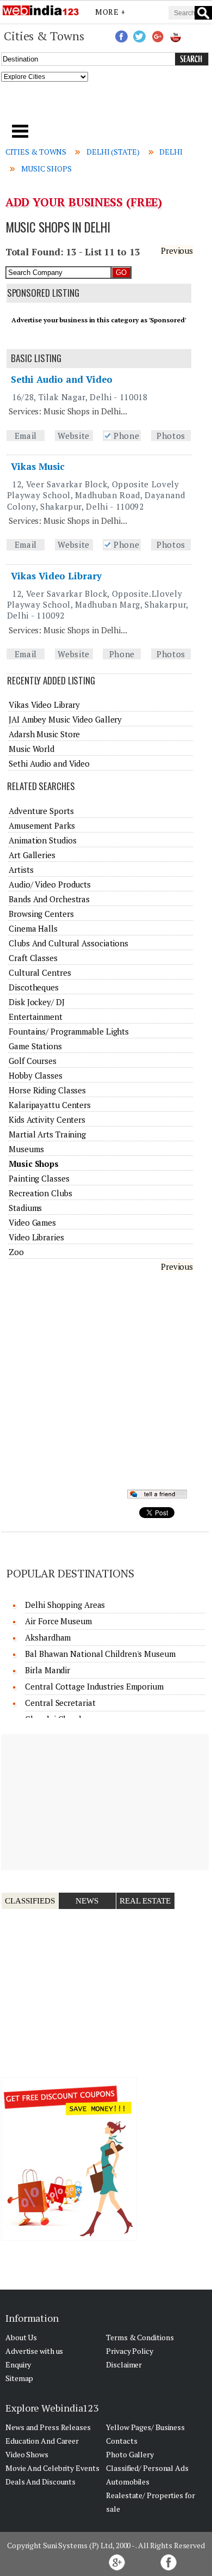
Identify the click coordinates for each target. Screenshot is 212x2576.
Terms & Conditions (140, 2337)
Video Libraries (36, 1237)
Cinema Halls (33, 928)
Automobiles (128, 2482)
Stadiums (25, 1208)
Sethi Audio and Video (62, 379)
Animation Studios (42, 840)
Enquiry (18, 2364)
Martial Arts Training (47, 1134)
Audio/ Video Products (50, 884)
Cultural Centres (40, 972)
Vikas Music (38, 466)
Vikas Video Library (56, 576)
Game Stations (35, 1046)
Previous (177, 250)
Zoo (16, 1252)
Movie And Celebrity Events (52, 2468)
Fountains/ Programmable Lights (69, 1031)
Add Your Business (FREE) (84, 202)
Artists (21, 870)
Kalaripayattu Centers (50, 1105)
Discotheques (34, 987)
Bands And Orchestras (49, 899)
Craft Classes (33, 958)
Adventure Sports (41, 811)
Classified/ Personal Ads (147, 2468)
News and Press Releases (48, 2427)
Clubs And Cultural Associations (68, 943)
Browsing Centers (41, 914)
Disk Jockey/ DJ (37, 1002)
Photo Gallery (130, 2454)
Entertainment (36, 1017)
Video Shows (27, 2454)
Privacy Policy (130, 2351)
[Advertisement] (106, 106)
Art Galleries (32, 855)
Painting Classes (39, 1178)
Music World (32, 749)
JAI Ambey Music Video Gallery (65, 719)
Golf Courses (33, 1061)
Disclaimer (124, 2364)
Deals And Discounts (40, 2482)
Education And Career (42, 2441)
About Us (21, 2337)
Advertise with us (34, 2351)
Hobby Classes (36, 1075)
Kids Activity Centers (47, 1119)
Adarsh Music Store (44, 734)
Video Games (32, 1222)
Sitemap (19, 2378)
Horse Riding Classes (47, 1090)
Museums (26, 1149)
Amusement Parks (42, 825)
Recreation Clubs (40, 1193)
